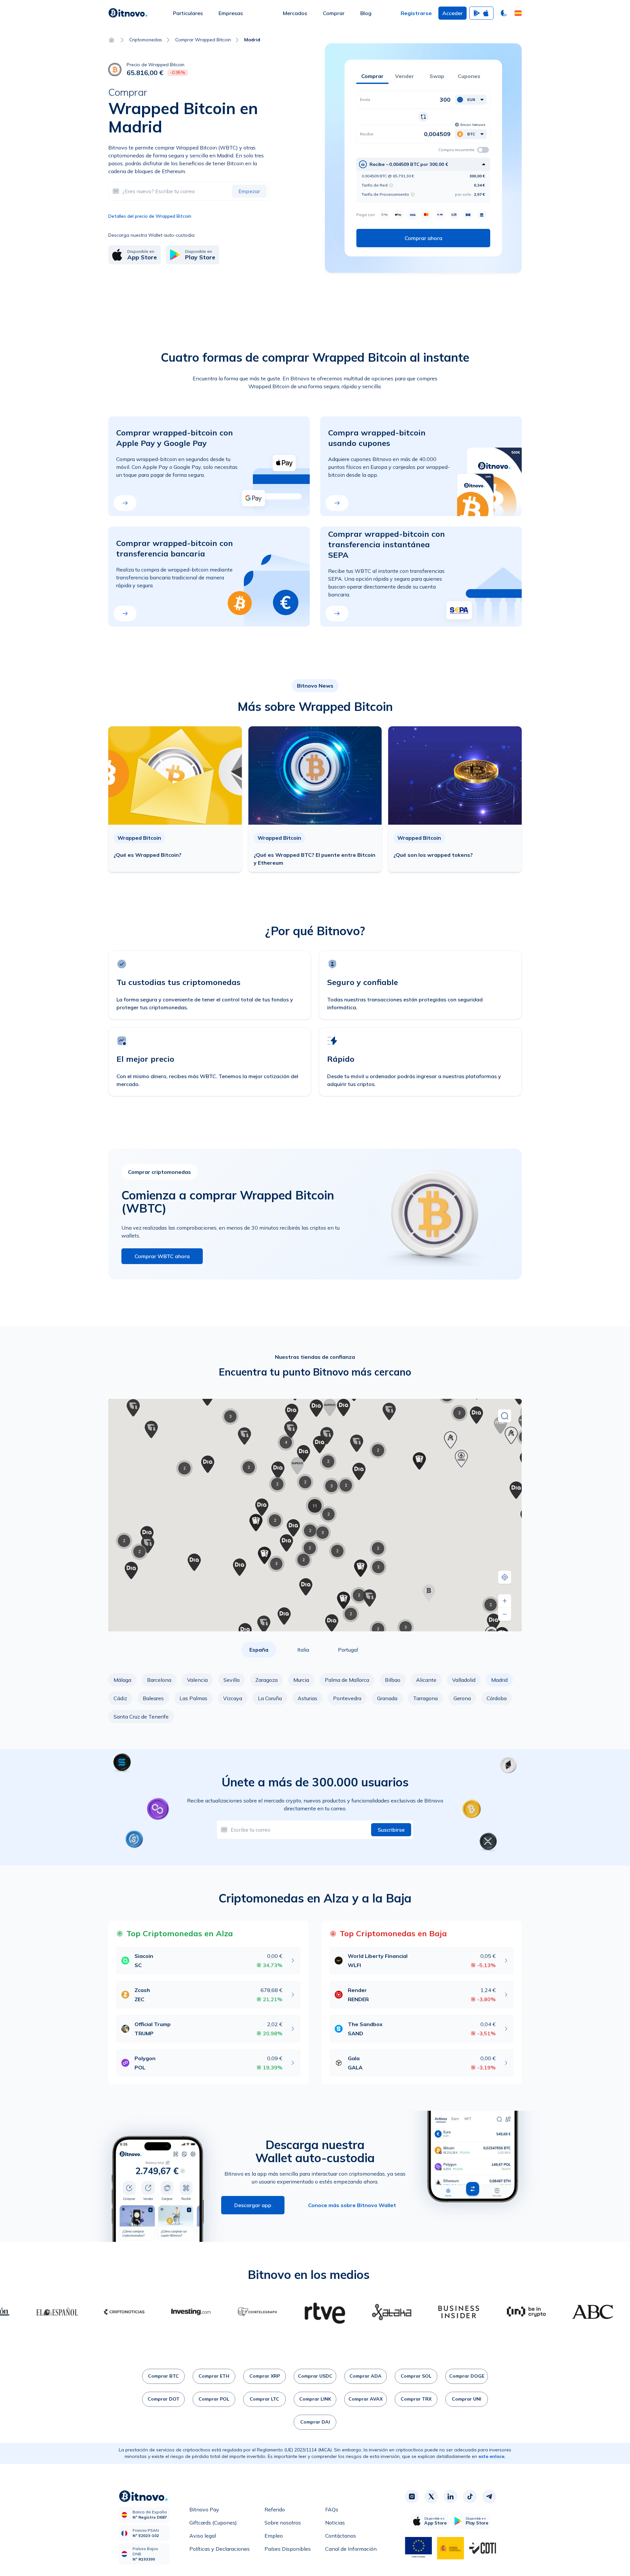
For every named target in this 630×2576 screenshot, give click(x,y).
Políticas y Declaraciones (220, 2549)
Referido (275, 2509)
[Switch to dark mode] (504, 13)
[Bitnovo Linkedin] (451, 2497)
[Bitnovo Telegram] (489, 2497)
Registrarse (416, 13)
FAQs (332, 2509)
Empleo (274, 2536)
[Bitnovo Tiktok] (470, 2497)
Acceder (452, 13)
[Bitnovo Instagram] (412, 2497)
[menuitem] (188, 13)
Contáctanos (341, 2536)
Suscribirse (391, 1830)
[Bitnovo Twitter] (431, 2497)
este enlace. (492, 2456)
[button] (518, 13)
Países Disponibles (288, 2549)
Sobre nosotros (283, 2523)
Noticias (335, 2523)
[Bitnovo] (128, 13)
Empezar (249, 191)
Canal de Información (351, 2549)
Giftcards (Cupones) (213, 2523)
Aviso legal (203, 2536)
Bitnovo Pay (204, 2509)
